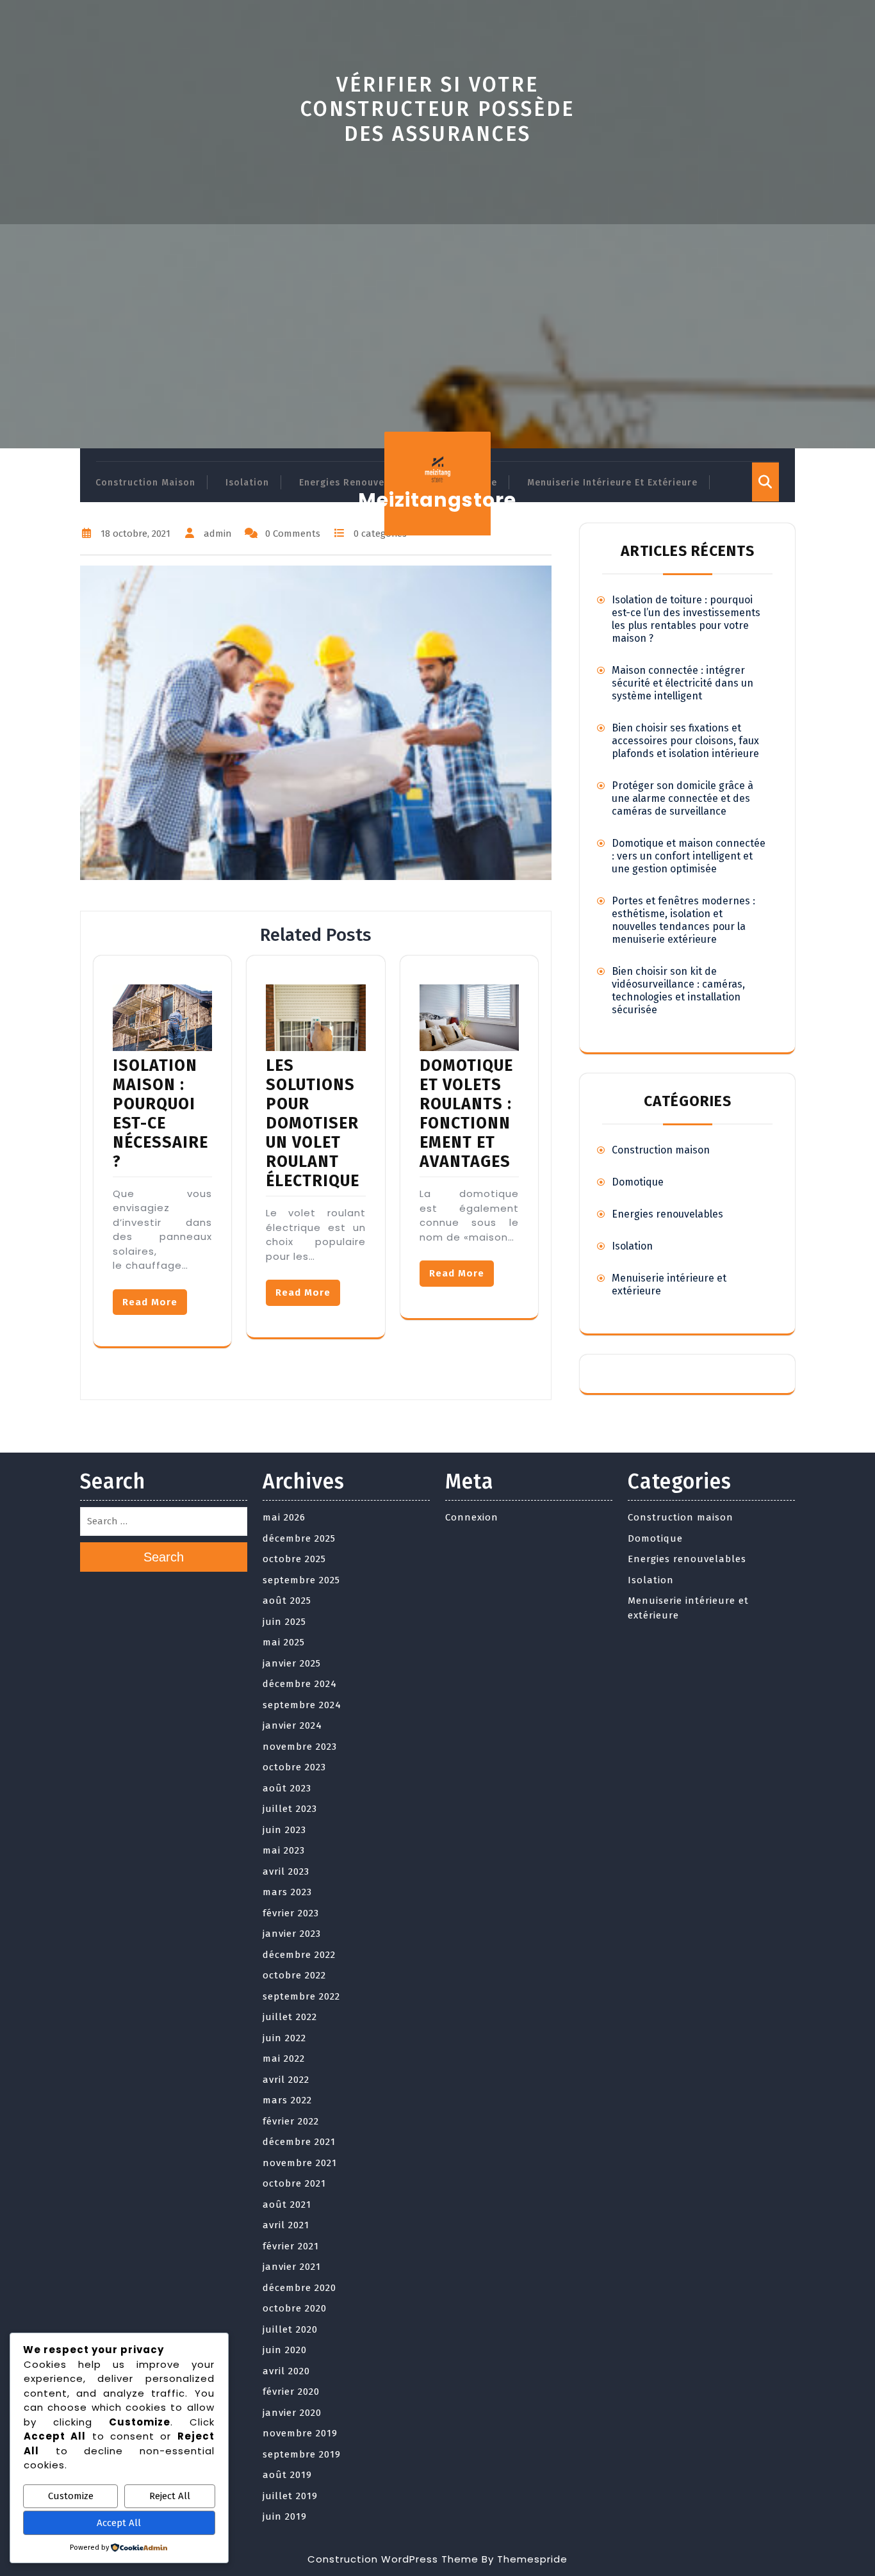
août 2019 (287, 2475)
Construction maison (145, 483)
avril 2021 (286, 2225)
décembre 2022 (299, 1955)
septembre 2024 (302, 1705)
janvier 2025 (292, 1663)
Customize (71, 2496)
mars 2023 (287, 1892)
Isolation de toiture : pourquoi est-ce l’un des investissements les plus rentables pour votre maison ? (686, 619)
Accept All (119, 2523)
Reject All (170, 2496)
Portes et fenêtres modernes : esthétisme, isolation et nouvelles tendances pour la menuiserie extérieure (683, 920)
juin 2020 (285, 2350)
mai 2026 (284, 1517)
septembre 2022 (301, 1996)
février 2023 (291, 1913)
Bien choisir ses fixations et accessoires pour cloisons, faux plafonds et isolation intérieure (685, 741)
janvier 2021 (292, 2267)
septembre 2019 (302, 2454)
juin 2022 (284, 2038)
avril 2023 (286, 1871)
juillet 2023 (290, 1809)
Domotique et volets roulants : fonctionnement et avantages (467, 1114)
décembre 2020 (299, 2288)
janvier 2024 (292, 1725)
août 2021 (287, 2205)
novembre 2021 (300, 2163)
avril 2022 (286, 2080)
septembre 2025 (301, 1580)
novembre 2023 (300, 1747)
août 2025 (287, 1601)
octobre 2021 (294, 2183)
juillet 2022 (290, 2017)
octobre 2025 (294, 1559)
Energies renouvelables (356, 483)
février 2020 (291, 2392)
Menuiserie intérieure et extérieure (612, 483)
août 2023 (287, 1788)
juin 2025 (284, 1622)
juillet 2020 (290, 2329)
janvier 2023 (292, 1934)
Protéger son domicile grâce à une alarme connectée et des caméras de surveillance (683, 798)
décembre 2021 (299, 2142)
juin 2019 (285, 2516)
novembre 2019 (300, 2433)
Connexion (472, 1517)
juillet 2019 (290, 2496)
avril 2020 (286, 2371)
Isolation (247, 483)
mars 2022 (287, 2100)
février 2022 (291, 2121)
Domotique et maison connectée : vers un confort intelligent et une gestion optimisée (689, 856)
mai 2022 (284, 2058)
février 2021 (291, 2246)
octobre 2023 (294, 1767)
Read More (150, 1302)
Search (164, 1557)
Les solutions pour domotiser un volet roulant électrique (313, 1123)
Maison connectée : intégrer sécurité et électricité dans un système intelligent (683, 683)
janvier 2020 (292, 2413)
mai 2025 (284, 1642)
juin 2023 (284, 1830)
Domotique (638, 1182)
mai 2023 (284, 1850)
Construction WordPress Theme (393, 2559)
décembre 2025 (299, 1538)
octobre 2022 (294, 1975)
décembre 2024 (300, 1684)
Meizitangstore (437, 500)
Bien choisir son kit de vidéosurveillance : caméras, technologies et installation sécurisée (678, 990)
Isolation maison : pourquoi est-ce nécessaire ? (160, 1114)
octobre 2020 (295, 2308)
